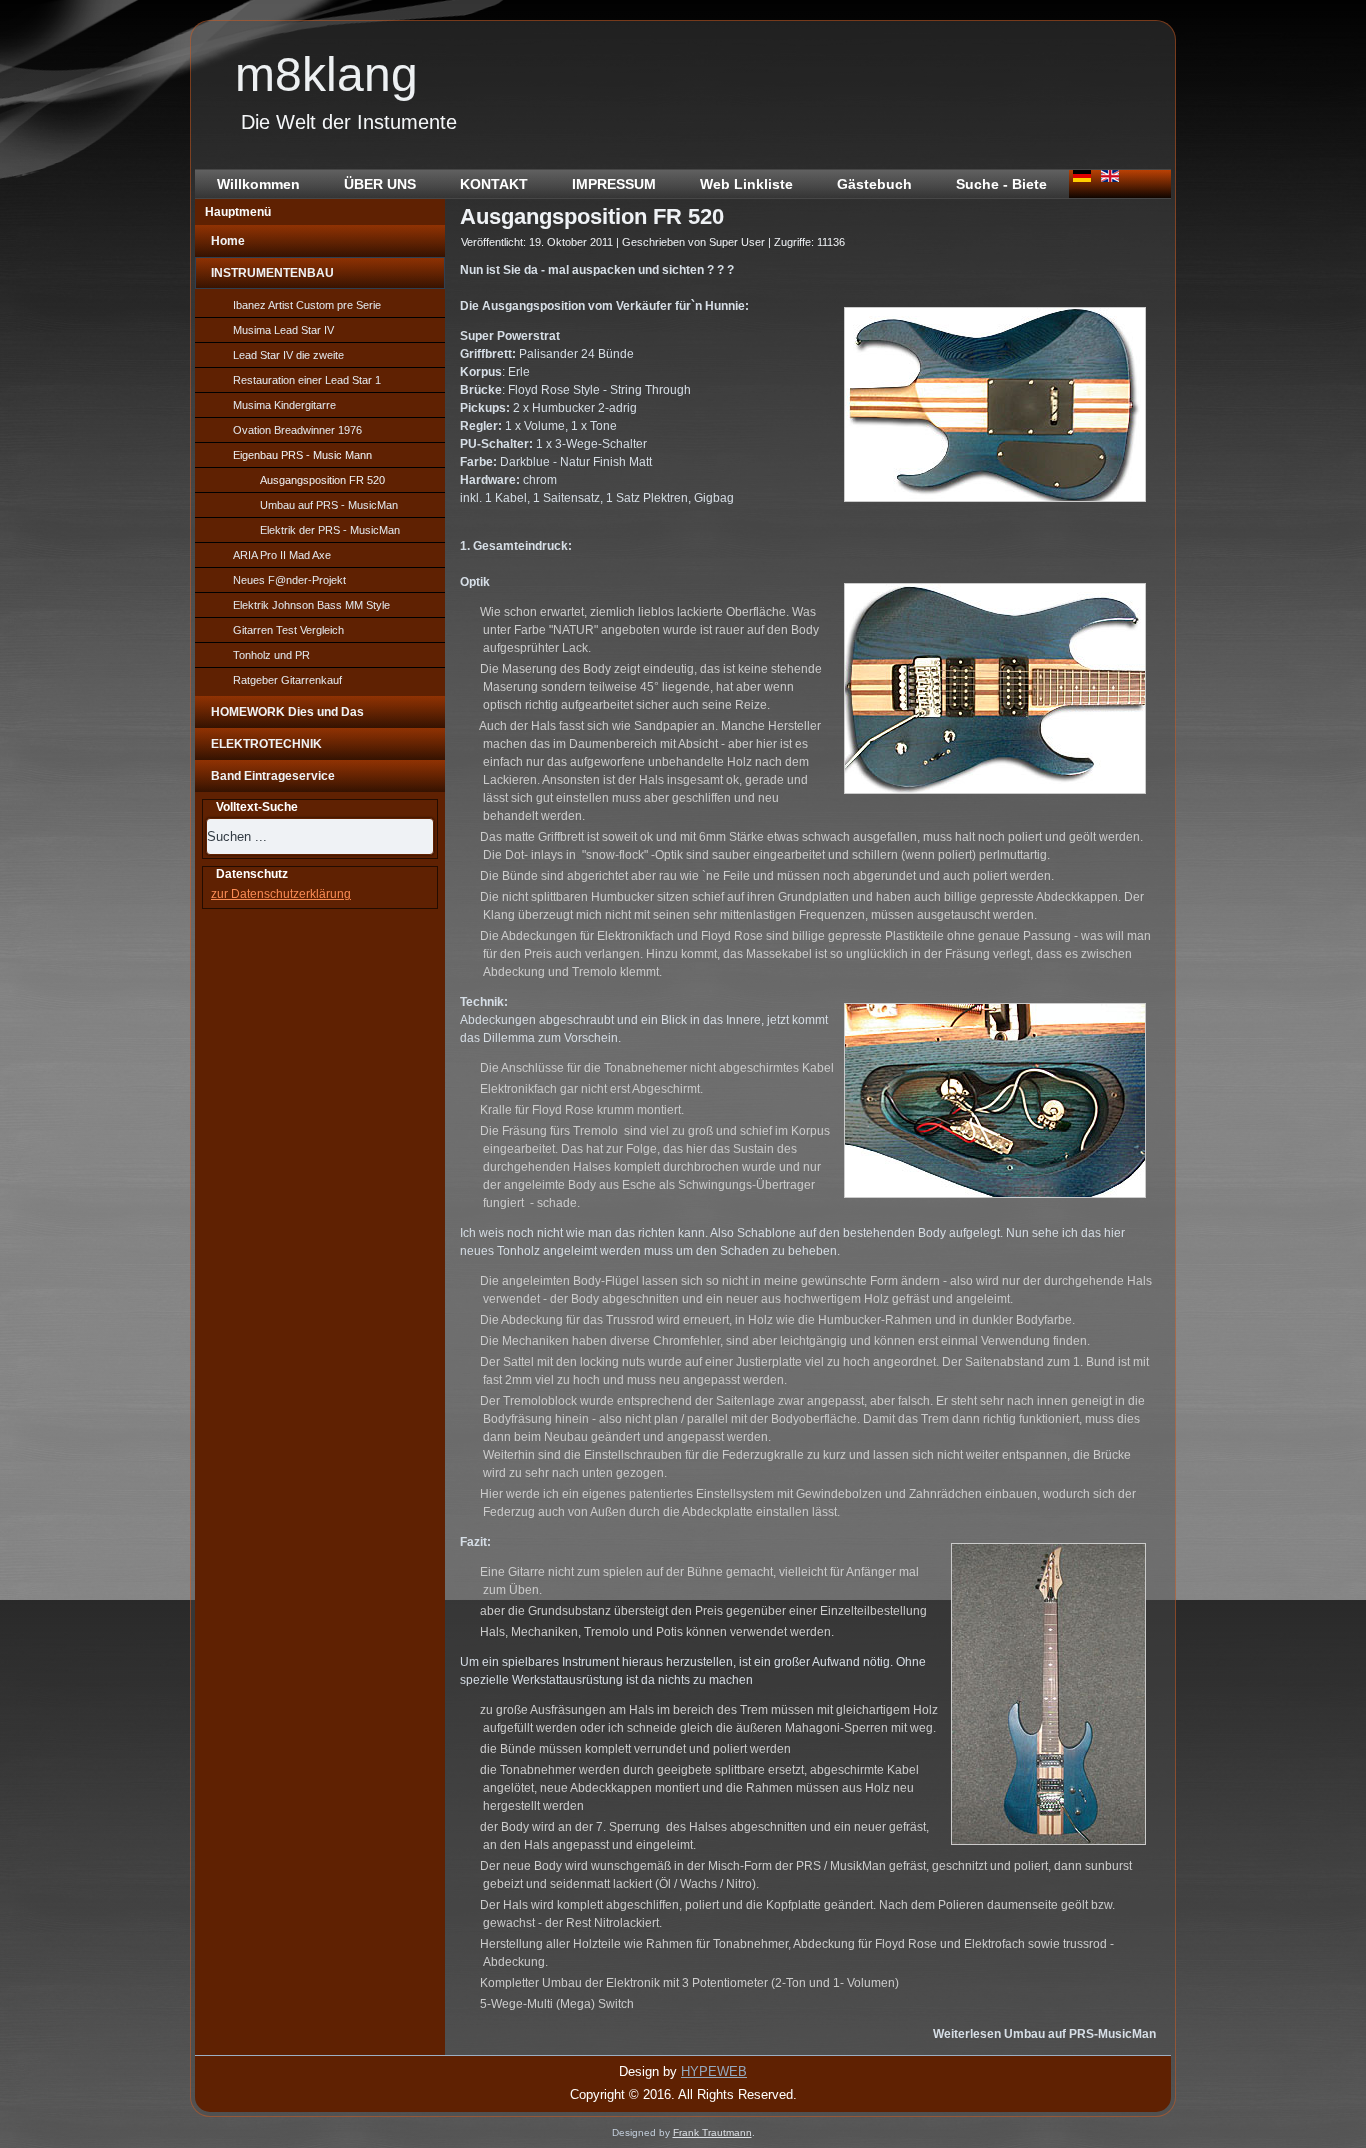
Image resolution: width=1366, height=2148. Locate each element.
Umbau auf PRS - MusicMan (329, 505)
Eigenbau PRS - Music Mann (302, 455)
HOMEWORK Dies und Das (287, 712)
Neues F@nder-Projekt (289, 580)
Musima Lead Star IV (283, 330)
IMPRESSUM (614, 184)
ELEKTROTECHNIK (266, 744)
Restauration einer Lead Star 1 (307, 380)
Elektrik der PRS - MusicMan (330, 530)
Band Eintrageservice (273, 776)
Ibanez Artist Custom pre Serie (307, 305)
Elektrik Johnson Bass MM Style (311, 605)
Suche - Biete (1001, 184)
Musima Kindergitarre (284, 405)
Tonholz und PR (271, 655)
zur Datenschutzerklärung (281, 894)
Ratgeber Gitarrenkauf (287, 680)
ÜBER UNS (380, 184)
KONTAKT (494, 184)
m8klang (326, 74)
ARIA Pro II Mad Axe (282, 555)
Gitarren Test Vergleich (288, 630)
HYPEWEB (714, 2071)
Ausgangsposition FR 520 (322, 480)
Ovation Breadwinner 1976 (297, 430)
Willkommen (258, 184)
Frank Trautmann (712, 2132)
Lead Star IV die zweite (288, 355)
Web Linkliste (746, 184)
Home (228, 241)
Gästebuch (874, 184)
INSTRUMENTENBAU (272, 273)
